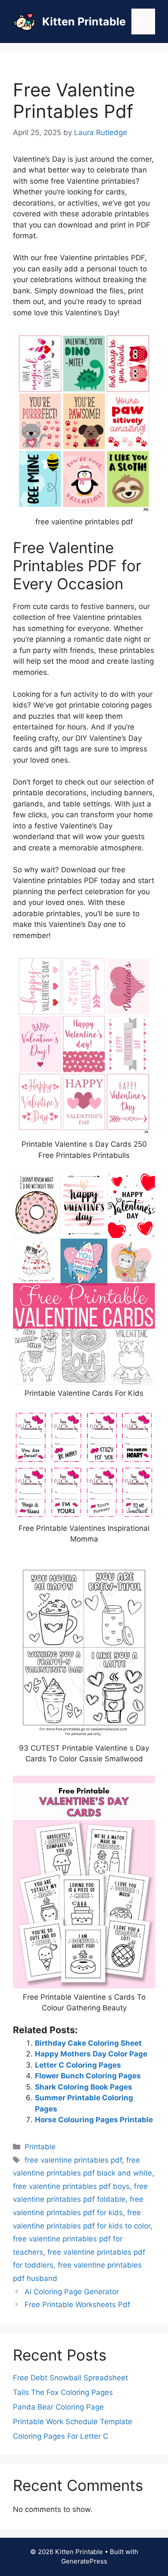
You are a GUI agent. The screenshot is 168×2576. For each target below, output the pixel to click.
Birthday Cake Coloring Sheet (88, 2043)
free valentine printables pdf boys (71, 2186)
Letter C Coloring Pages (78, 2065)
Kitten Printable (84, 22)
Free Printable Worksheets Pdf (77, 2305)
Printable (40, 2147)
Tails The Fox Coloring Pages (63, 2392)
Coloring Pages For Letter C (61, 2436)
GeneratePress (84, 2561)
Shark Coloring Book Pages (84, 2087)
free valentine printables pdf (73, 2160)
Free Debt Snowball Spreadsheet (70, 2378)
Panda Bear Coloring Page (58, 2407)
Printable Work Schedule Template (73, 2422)
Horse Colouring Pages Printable (94, 2120)
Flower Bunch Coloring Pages (88, 2076)
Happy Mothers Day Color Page (91, 2054)
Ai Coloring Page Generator (72, 2292)
